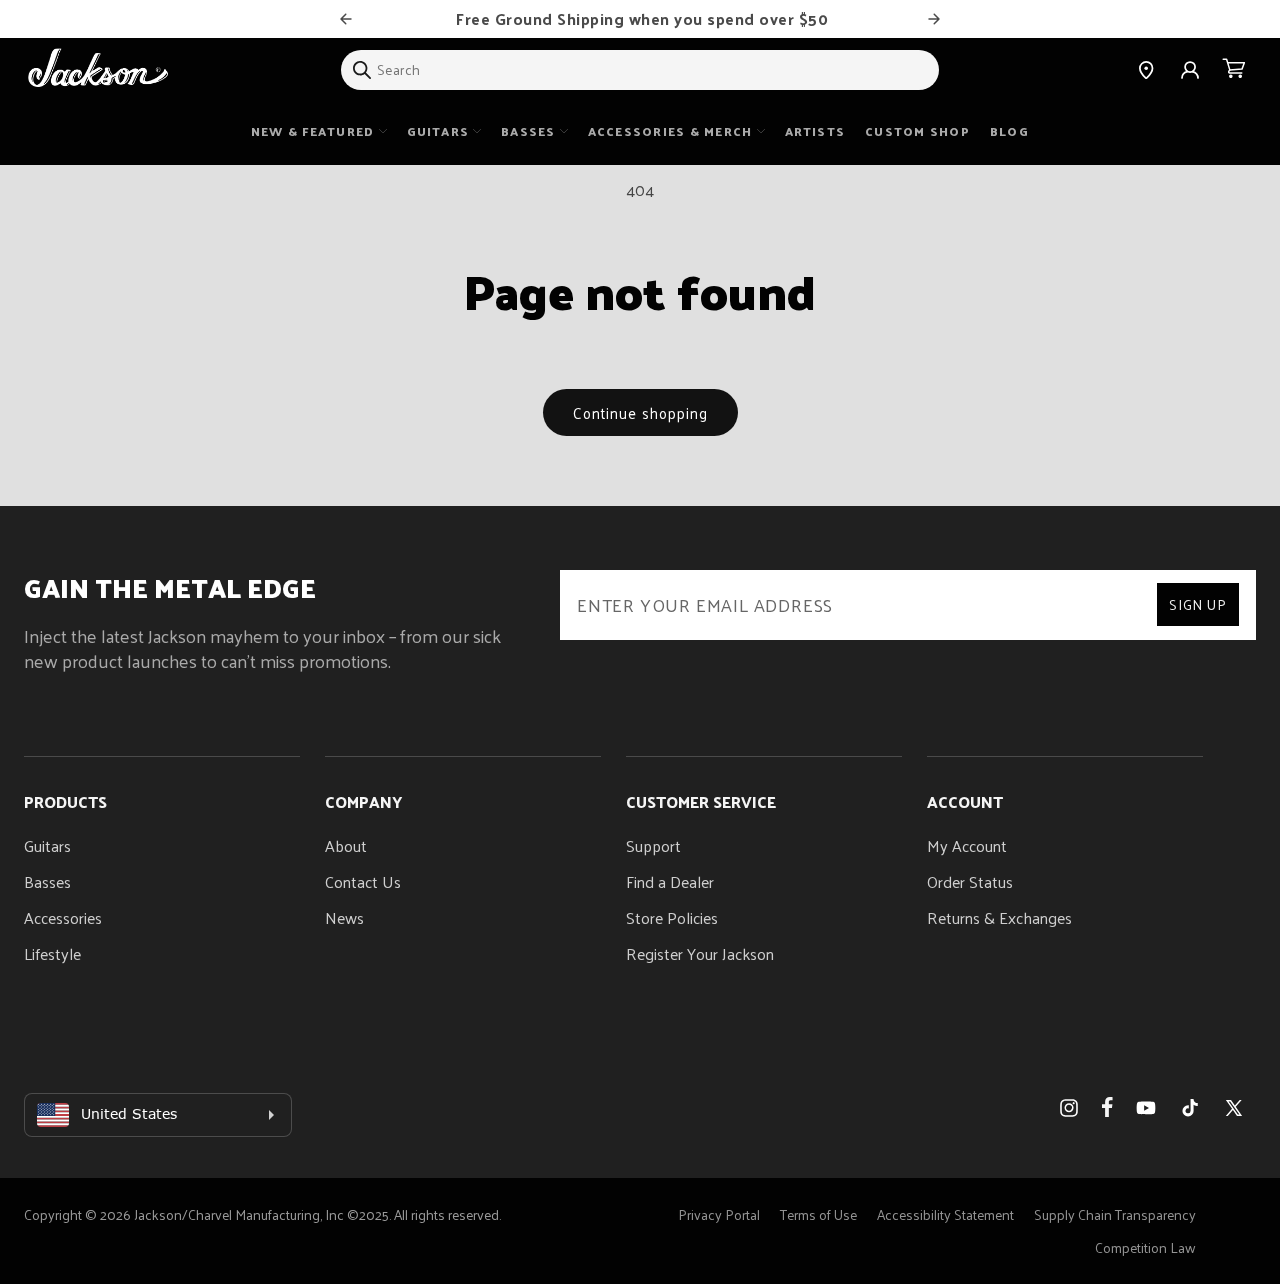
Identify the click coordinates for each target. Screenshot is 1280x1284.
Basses (47, 881)
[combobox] (640, 70)
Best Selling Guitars (674, 18)
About (346, 845)
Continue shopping (640, 412)
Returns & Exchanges (999, 917)
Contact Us (363, 881)
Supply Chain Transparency (1115, 1214)
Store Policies (672, 917)
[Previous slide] (346, 19)
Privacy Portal (719, 1214)
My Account (967, 845)
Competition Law (1145, 1247)
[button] (1234, 70)
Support (653, 845)
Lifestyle (52, 953)
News (344, 917)
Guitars (47, 845)
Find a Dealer (670, 881)
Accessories (63, 917)
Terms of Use (818, 1214)
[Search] (362, 70)
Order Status (970, 881)
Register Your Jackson (700, 953)
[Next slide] (934, 19)
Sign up (1198, 604)
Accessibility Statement (945, 1214)
